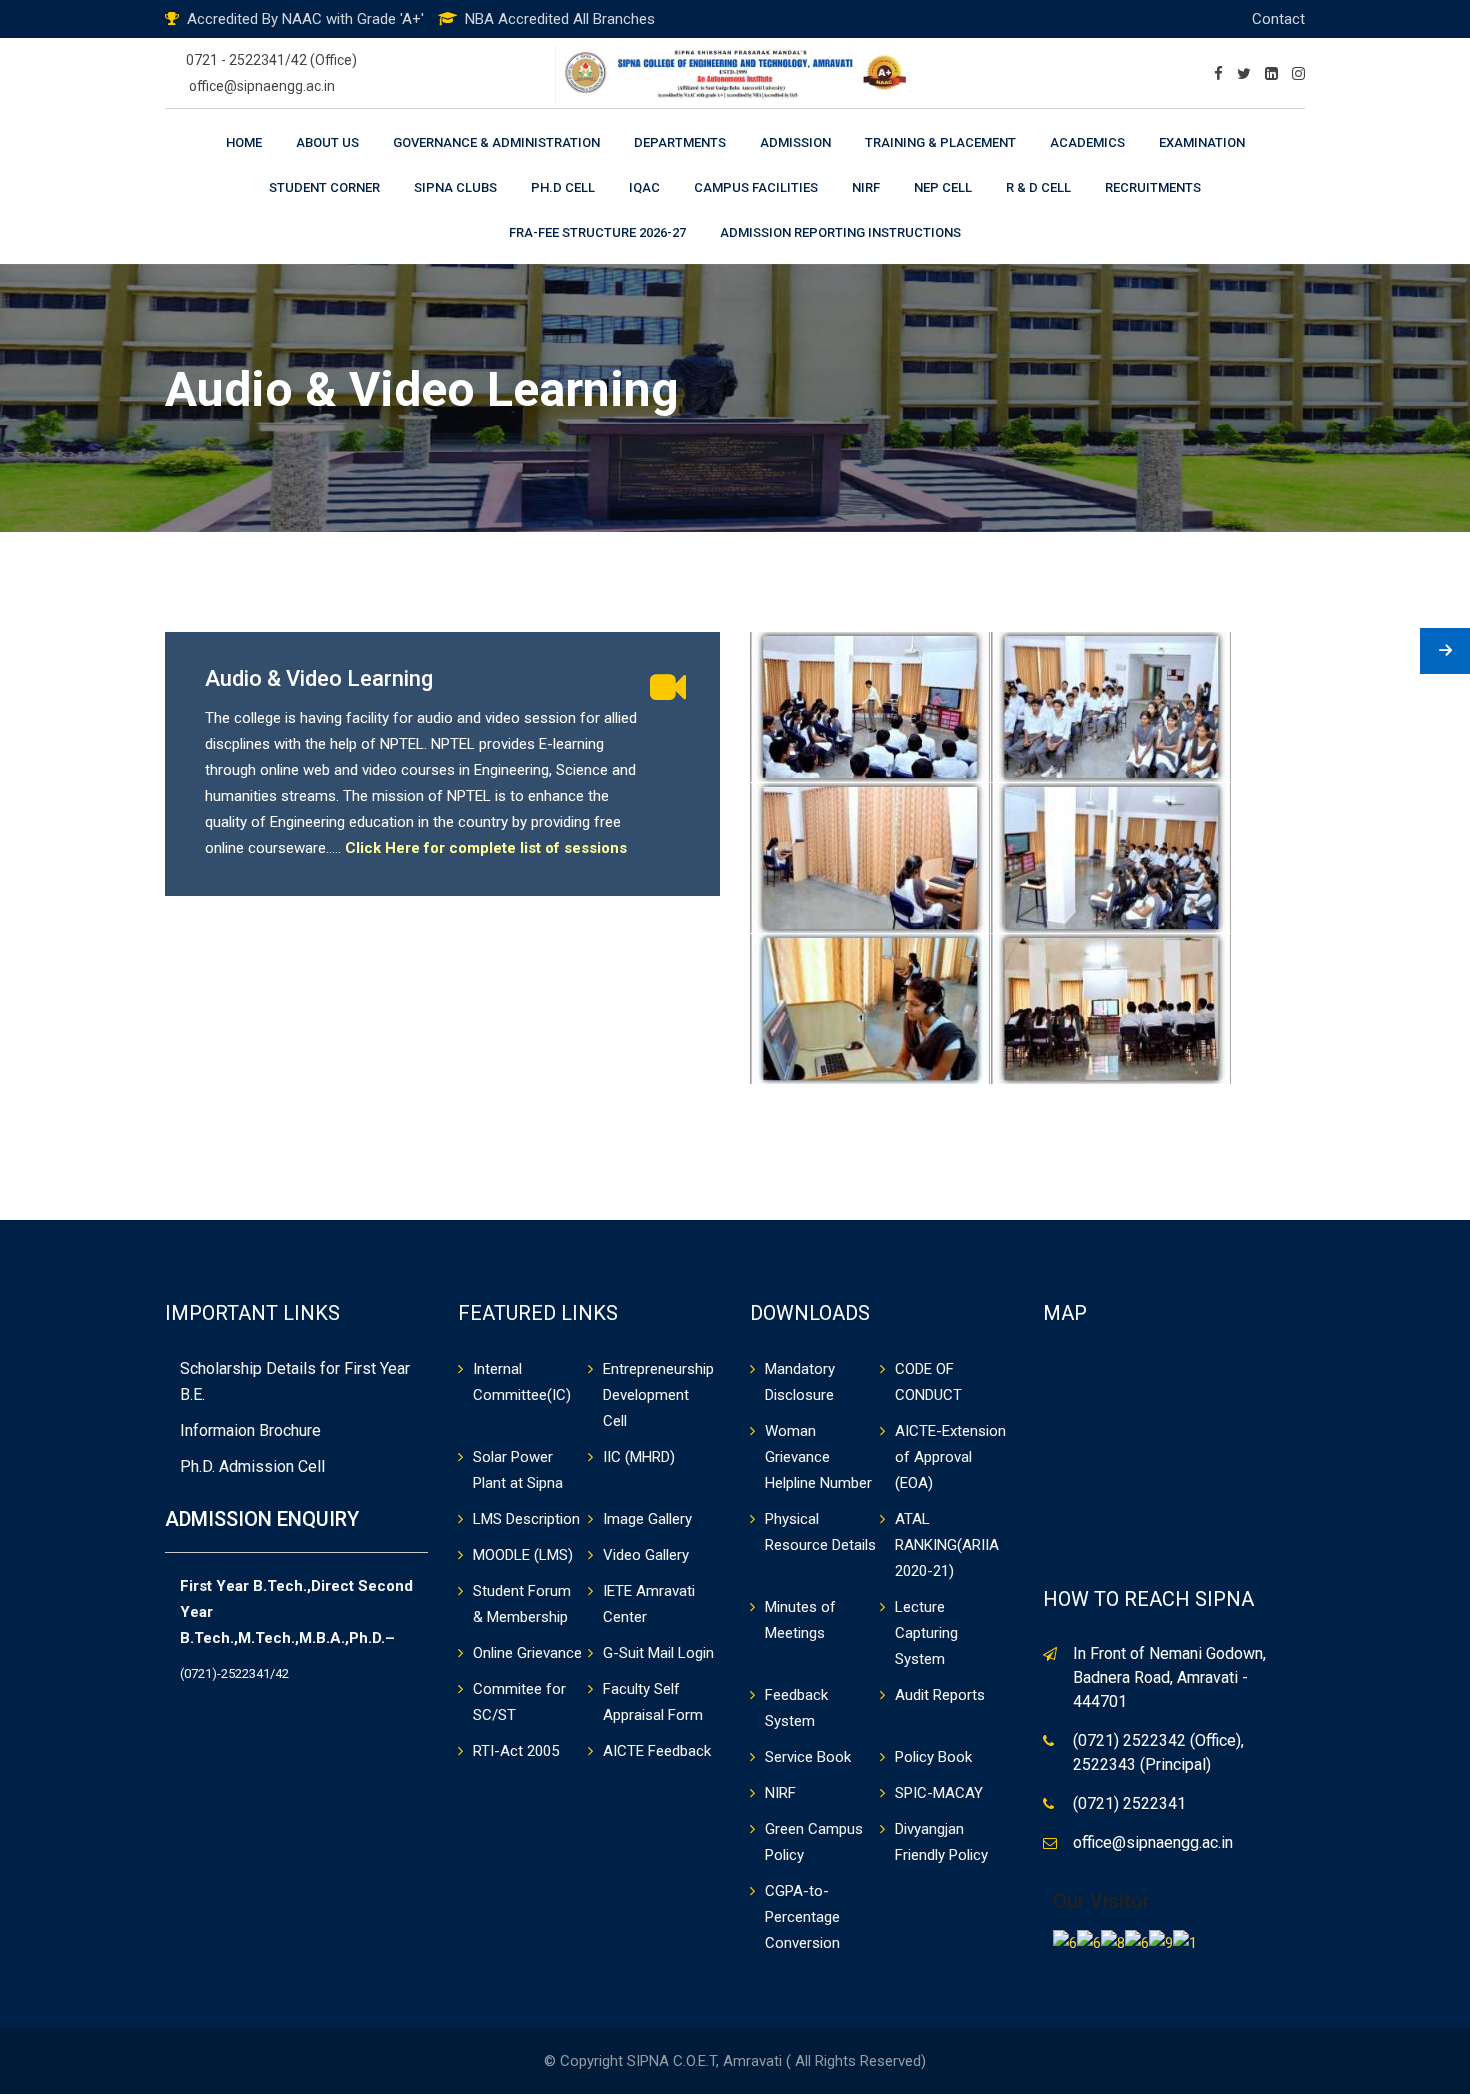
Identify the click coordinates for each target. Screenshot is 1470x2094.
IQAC (644, 187)
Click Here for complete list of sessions (486, 848)
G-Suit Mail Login (658, 1653)
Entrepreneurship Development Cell (658, 1395)
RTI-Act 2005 (516, 1751)
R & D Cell (1038, 187)
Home (244, 142)
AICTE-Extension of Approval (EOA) (950, 1457)
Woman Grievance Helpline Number (818, 1457)
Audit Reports (940, 1695)
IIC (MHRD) (639, 1457)
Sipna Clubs (455, 187)
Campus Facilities (756, 187)
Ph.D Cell (563, 187)
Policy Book (933, 1757)
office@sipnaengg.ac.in (262, 86)
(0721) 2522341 (1129, 1803)
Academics (1087, 142)
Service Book (808, 1757)
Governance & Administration (496, 142)
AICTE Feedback (657, 1751)
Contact (1278, 19)
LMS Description (526, 1519)
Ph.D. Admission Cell (252, 1466)
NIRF (866, 187)
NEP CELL (943, 187)
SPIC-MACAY (939, 1793)
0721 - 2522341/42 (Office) (271, 60)
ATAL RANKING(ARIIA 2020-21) (947, 1545)
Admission (795, 142)
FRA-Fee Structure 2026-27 (597, 232)
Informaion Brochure (250, 1430)
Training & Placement (940, 142)
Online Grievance (527, 1653)
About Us (327, 142)
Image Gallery (647, 1519)
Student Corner (324, 187)
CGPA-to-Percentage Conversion (802, 1917)
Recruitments (1153, 187)
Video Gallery (646, 1555)
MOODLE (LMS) (523, 1555)
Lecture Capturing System (926, 1633)
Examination (1202, 142)
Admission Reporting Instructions (840, 232)
